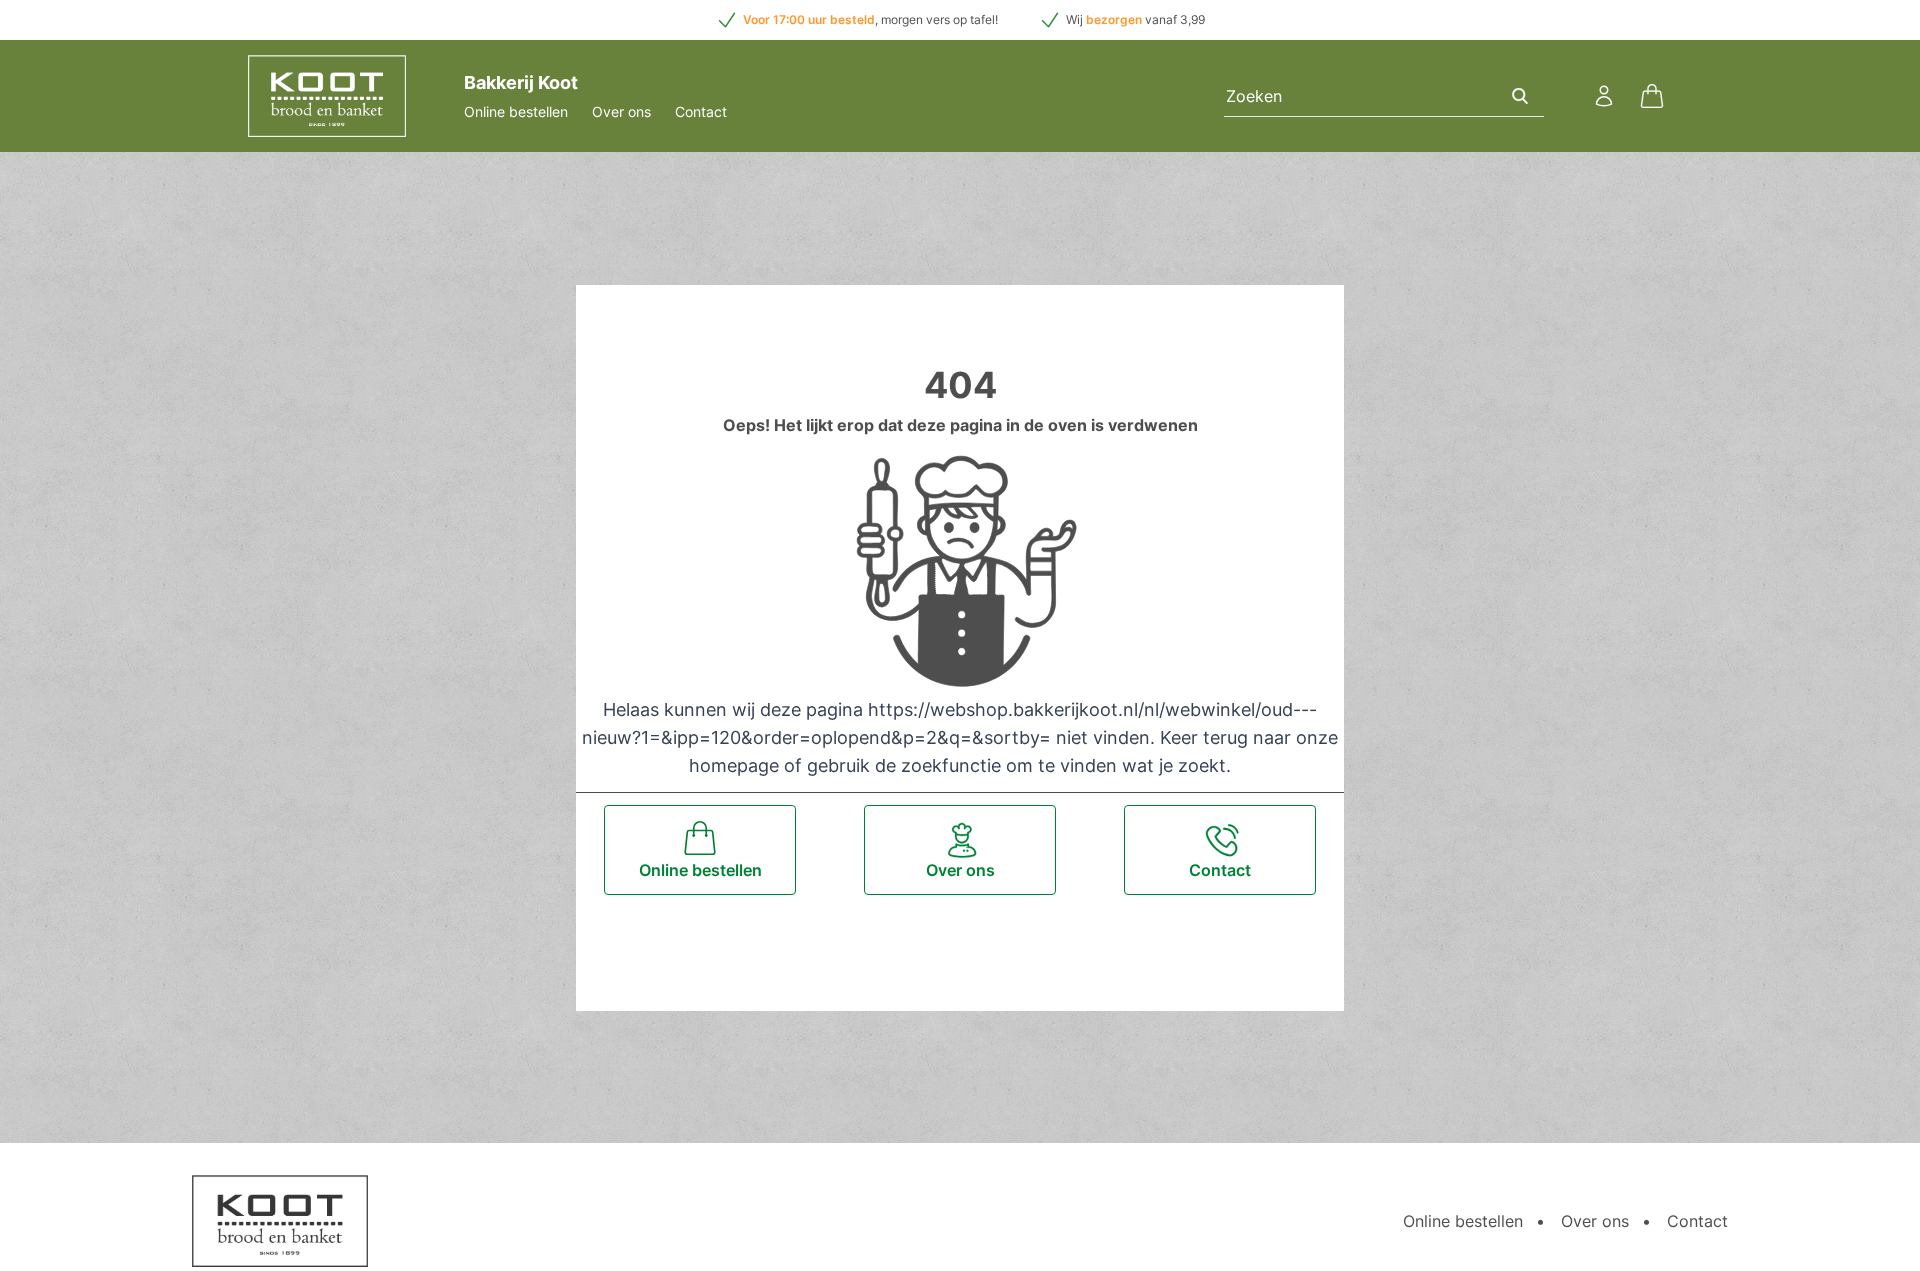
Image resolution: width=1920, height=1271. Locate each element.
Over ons (621, 111)
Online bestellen (516, 111)
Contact (701, 111)
